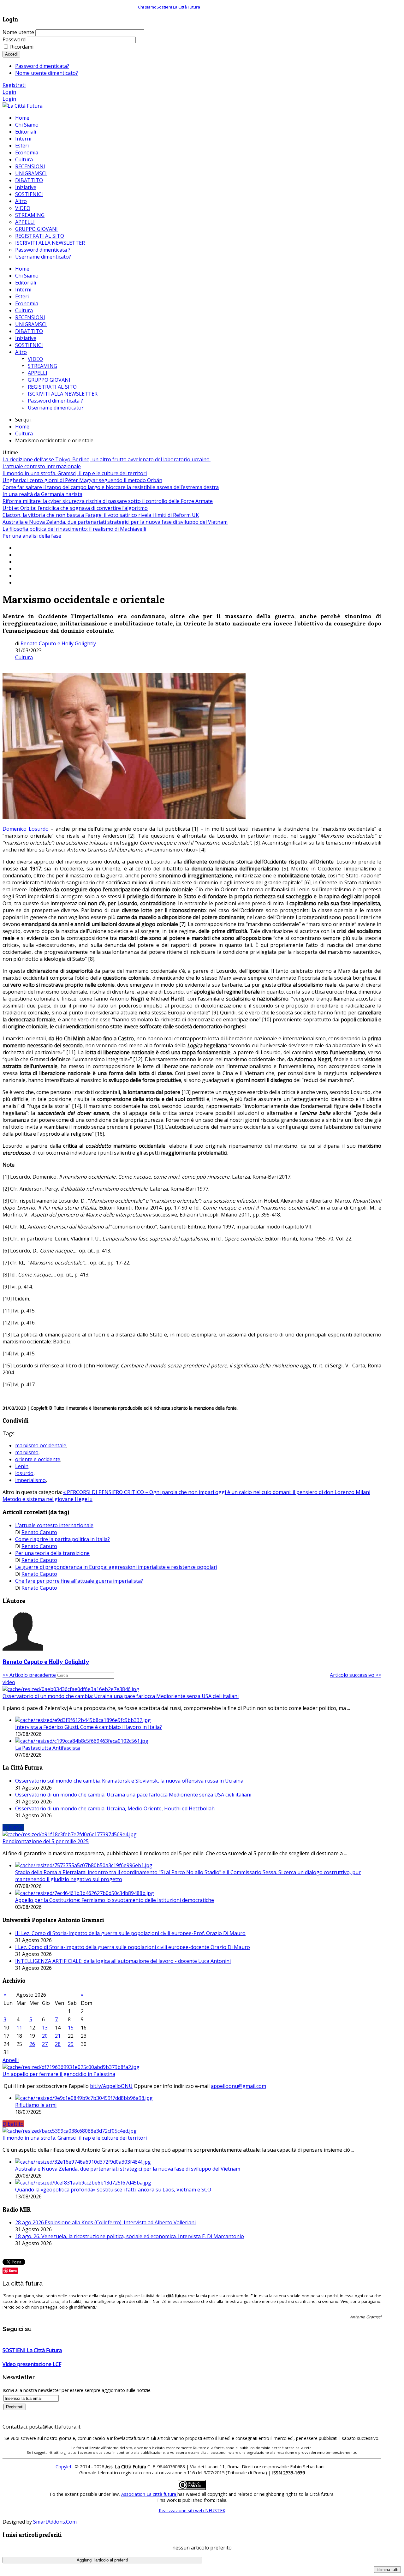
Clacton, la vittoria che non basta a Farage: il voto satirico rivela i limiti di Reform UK (101, 515)
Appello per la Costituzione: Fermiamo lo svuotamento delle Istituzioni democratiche (115, 1900)
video (9, 1682)
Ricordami (22, 47)
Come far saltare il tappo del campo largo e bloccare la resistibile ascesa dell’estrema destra (111, 487)
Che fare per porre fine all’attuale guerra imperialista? (79, 1581)
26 (32, 2044)
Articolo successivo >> (356, 1675)
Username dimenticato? (56, 408)
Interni (23, 290)
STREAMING (42, 366)
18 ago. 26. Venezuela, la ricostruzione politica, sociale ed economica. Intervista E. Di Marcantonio (130, 2236)
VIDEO (35, 359)
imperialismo (30, 1480)
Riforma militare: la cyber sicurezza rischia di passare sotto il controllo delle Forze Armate (108, 501)
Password (14, 39)
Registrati (14, 85)
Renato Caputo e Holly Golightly (58, 643)
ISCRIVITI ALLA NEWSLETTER (63, 394)
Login (9, 92)
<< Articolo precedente (29, 1675)
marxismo (27, 1452)
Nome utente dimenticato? (47, 73)
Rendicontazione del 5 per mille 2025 (46, 1841)
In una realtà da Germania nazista (42, 494)
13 (45, 2028)
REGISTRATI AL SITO (52, 387)
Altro (21, 352)
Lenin (22, 1466)
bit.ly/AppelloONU (111, 2086)
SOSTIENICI (29, 345)
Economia (27, 303)
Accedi (11, 54)
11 (19, 2028)
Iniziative (26, 338)
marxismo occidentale (41, 1445)
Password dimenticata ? (55, 401)
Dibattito (13, 2124)
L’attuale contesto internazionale (42, 466)
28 (58, 2044)
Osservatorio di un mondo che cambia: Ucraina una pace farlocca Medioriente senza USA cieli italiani (121, 1696)
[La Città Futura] (23, 106)
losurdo (24, 1473)
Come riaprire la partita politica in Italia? (62, 1539)
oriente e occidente (38, 1459)
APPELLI (38, 373)
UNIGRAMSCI (31, 324)
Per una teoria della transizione (52, 1553)
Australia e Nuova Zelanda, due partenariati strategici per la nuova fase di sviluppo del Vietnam (115, 522)
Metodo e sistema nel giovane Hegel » (48, 1499)
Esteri (22, 296)
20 (45, 2036)
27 (45, 2044)
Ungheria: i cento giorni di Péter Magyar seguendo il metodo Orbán (82, 480)
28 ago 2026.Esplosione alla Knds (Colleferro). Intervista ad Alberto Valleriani (105, 2222)
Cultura (24, 310)
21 (58, 2036)
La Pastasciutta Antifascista (48, 1748)
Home (22, 269)
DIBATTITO (29, 331)
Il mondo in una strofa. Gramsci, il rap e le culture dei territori (75, 473)
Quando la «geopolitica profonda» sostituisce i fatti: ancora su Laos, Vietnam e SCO (113, 2190)
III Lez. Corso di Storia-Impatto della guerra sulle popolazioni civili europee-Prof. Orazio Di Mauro (130, 1933)
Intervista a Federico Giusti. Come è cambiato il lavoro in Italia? (89, 1727)
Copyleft (64, 2467)
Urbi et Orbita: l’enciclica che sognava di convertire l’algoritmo (75, 508)
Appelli (11, 2060)
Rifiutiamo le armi (36, 2105)
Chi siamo (147, 7)
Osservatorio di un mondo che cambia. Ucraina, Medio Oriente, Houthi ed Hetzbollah (115, 1808)
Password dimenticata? (42, 66)
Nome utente (18, 32)
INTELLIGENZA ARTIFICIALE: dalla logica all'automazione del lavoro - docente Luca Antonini (123, 1961)
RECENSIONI (30, 317)
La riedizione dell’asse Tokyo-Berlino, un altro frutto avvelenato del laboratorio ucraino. (107, 459)
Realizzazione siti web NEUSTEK (192, 2510)
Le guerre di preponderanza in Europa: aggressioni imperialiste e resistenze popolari (116, 1567)
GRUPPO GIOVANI (49, 380)
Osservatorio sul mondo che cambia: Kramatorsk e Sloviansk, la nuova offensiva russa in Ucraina (129, 1781)
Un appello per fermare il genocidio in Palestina (59, 2074)
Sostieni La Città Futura (178, 7)
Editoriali (26, 283)
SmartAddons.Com (55, 2522)
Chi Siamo (27, 276)
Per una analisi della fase (32, 536)
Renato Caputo (39, 1532)
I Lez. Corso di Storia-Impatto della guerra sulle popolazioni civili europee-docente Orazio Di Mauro (133, 1947)
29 (71, 2044)
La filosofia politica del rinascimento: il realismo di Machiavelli (74, 529)
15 (71, 2028)
